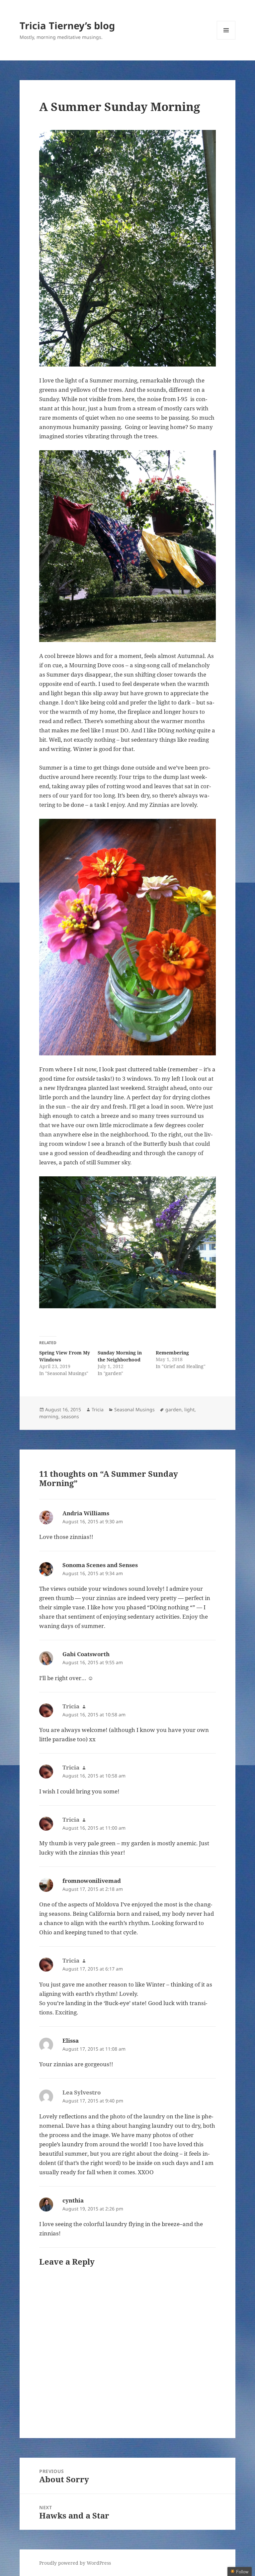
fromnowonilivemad (92, 1881)
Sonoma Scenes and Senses (100, 1565)
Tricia (98, 1409)
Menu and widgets (226, 39)
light (189, 1409)
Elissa (71, 2040)
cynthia (73, 2200)
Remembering (172, 1353)
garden (173, 1409)
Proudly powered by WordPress (75, 2563)
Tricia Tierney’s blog (67, 25)
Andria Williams (86, 1513)
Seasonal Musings (134, 1409)
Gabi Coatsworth (86, 1654)
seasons (70, 1416)
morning (49, 1416)
